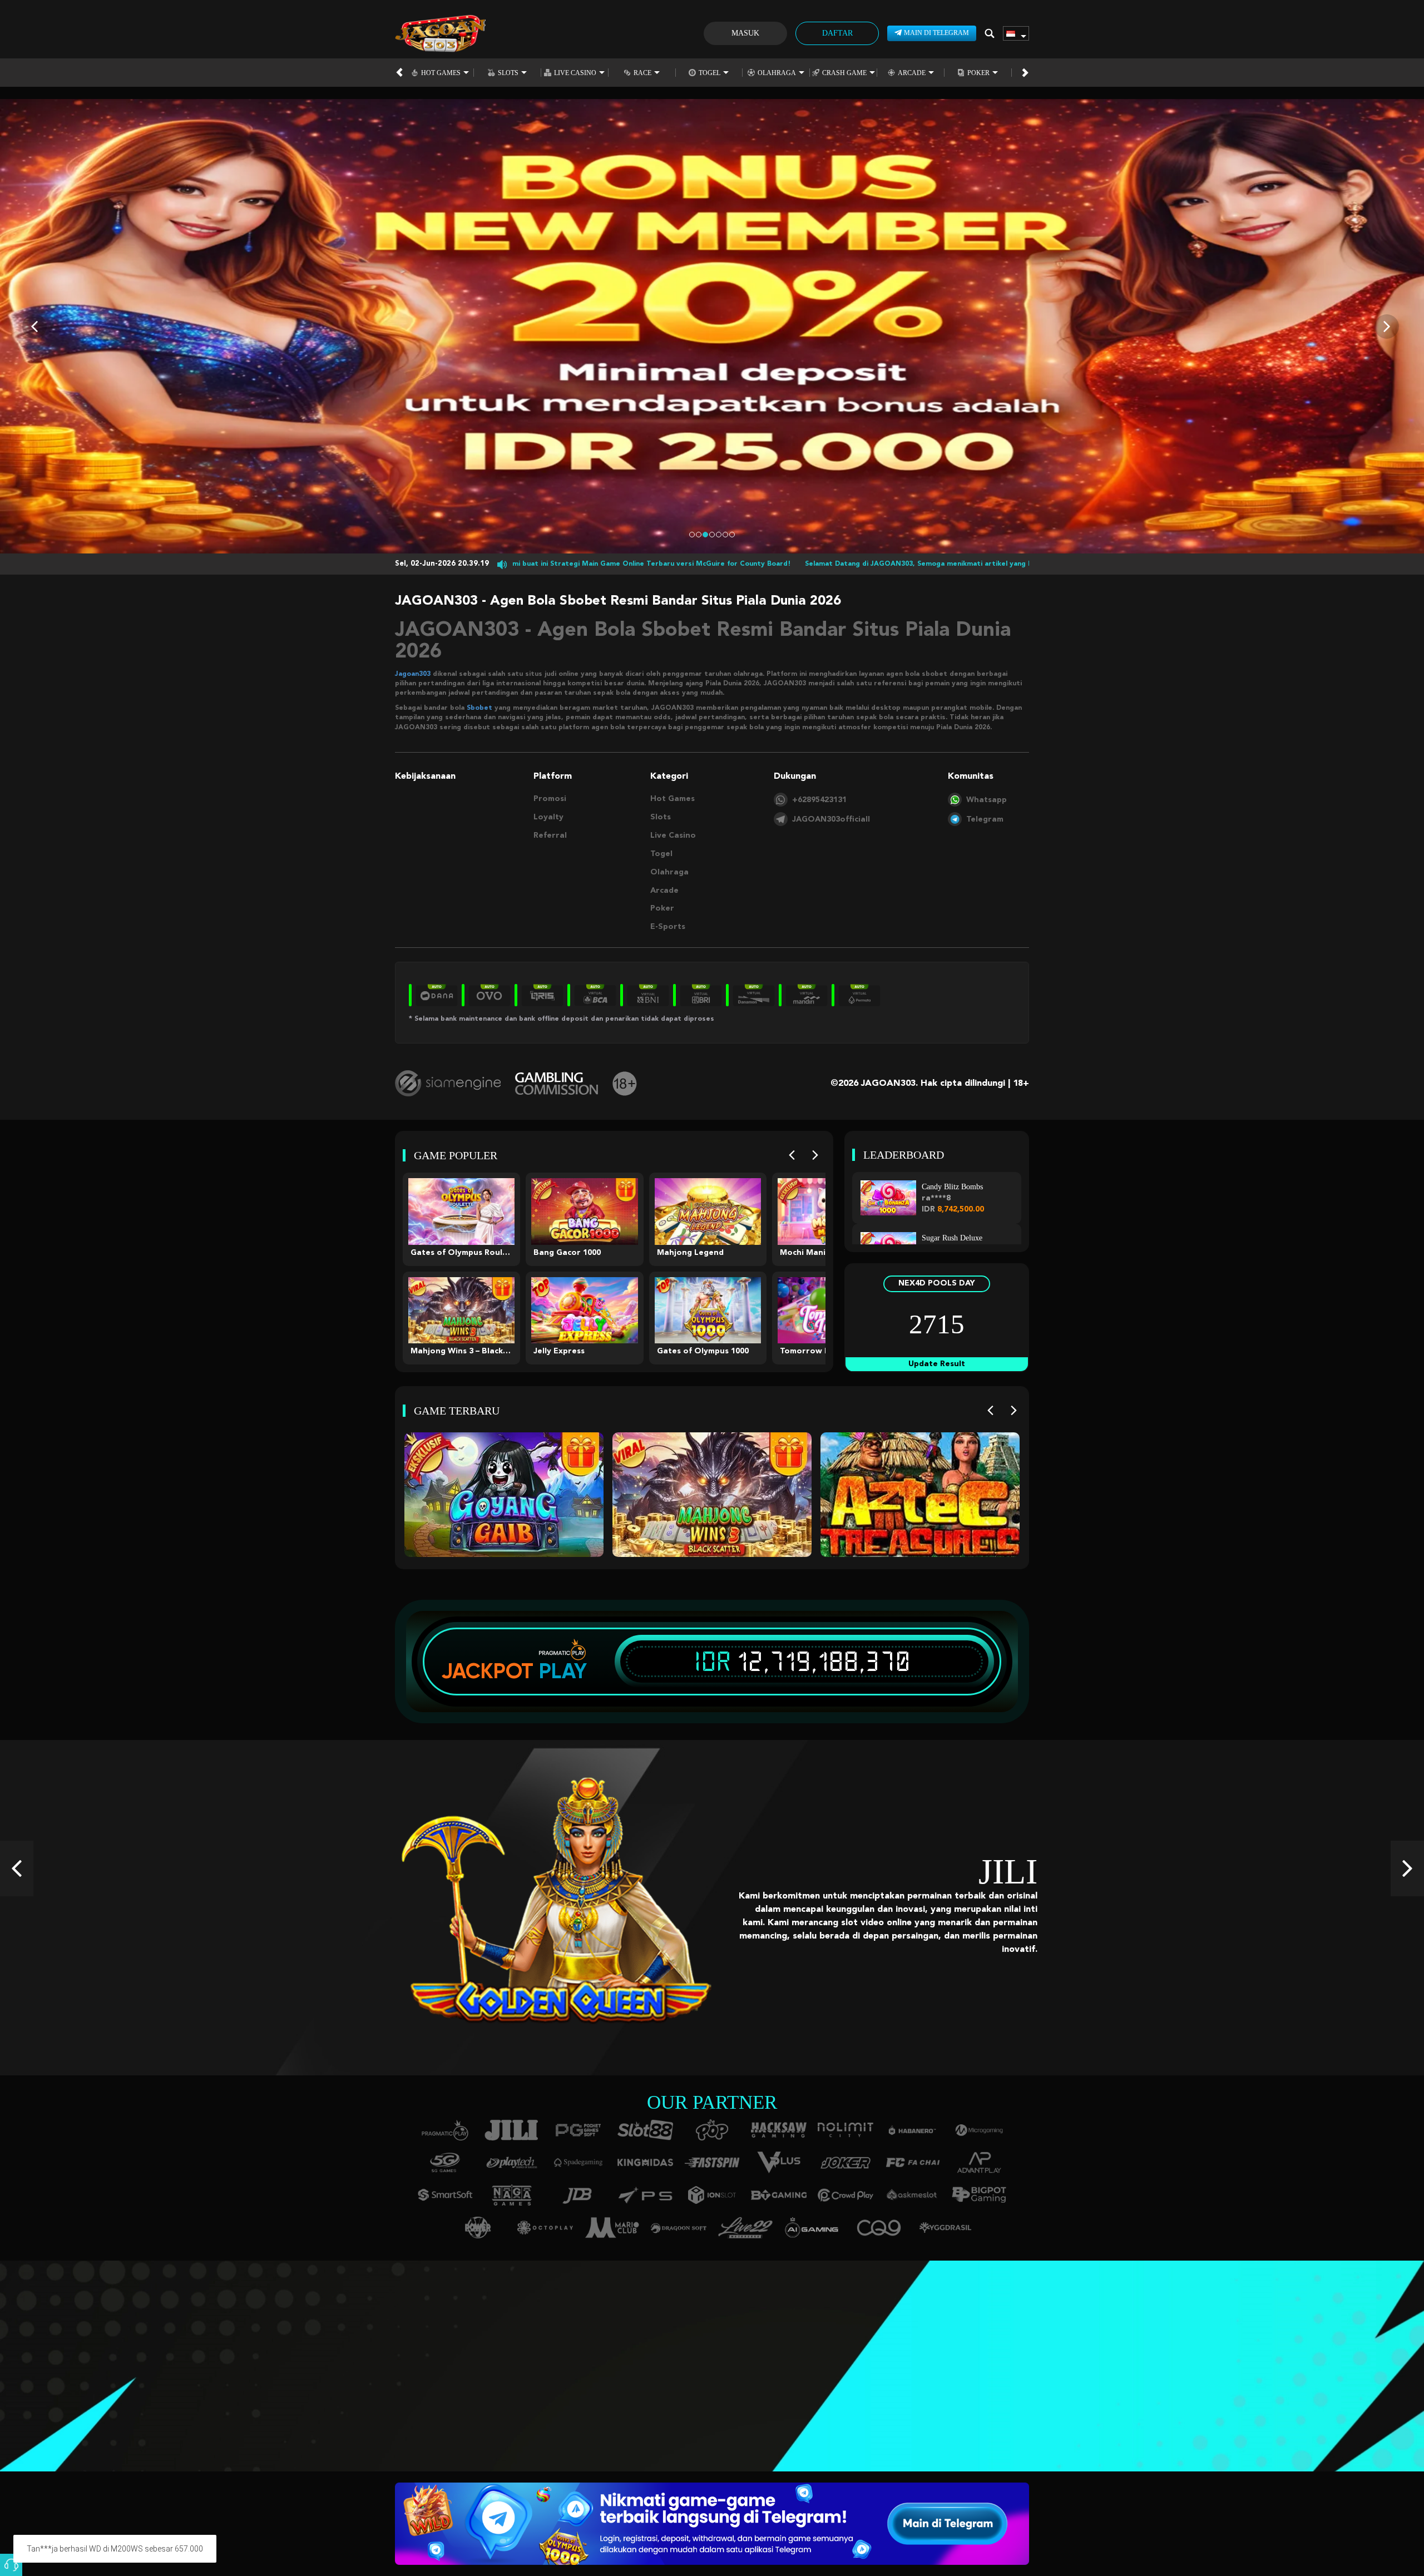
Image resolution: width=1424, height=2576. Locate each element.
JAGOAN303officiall (831, 819)
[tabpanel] (712, 326)
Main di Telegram (936, 33)
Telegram (985, 819)
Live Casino (575, 73)
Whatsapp (987, 800)
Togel (709, 73)
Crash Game (844, 73)
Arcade (912, 73)
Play (563, 1671)
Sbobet (479, 708)
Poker (978, 73)
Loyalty (548, 817)
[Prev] (792, 1155)
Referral (550, 835)
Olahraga (777, 73)
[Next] (815, 1155)
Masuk (745, 33)
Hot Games (441, 73)
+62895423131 (819, 800)
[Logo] (440, 33)
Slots (508, 73)
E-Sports (668, 927)
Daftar (837, 33)
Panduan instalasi (197, 2382)
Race (642, 73)
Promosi (550, 799)
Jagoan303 (413, 674)
